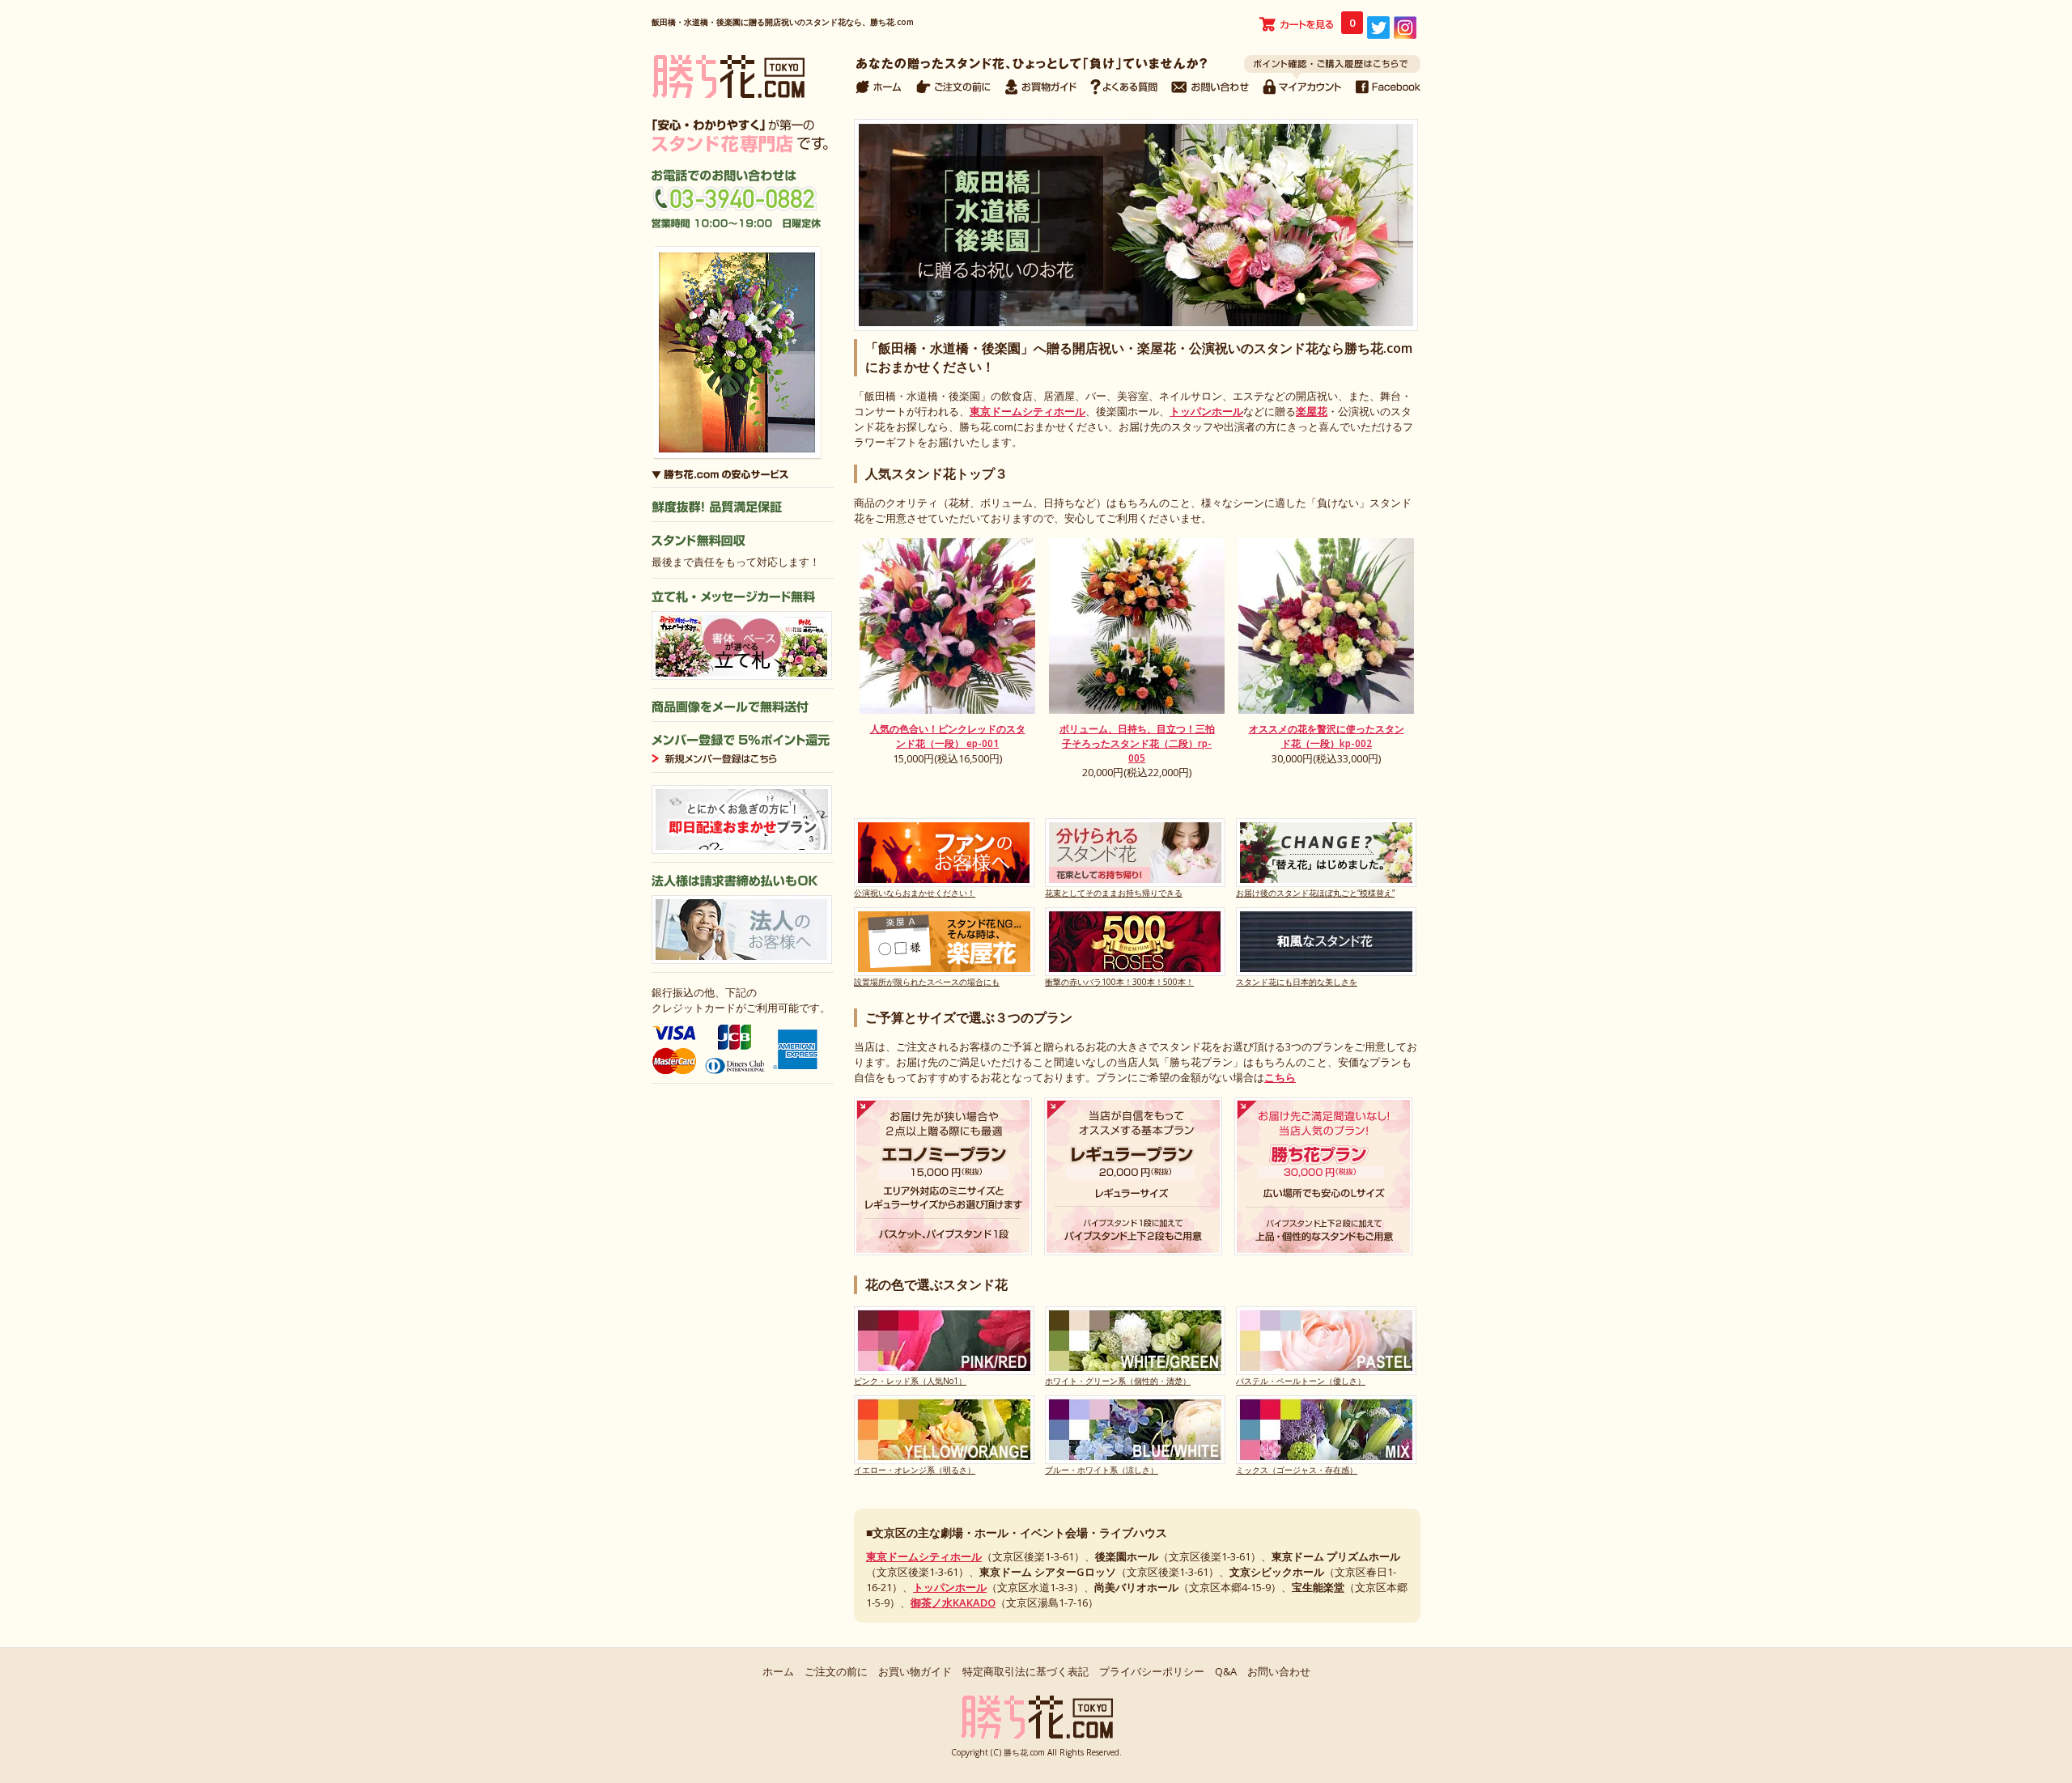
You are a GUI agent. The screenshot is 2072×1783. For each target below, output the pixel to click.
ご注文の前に (836, 1671)
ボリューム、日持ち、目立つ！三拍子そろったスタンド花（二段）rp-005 (1137, 743)
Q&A (1226, 1671)
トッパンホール (1206, 411)
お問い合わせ (1279, 1671)
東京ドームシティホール (1028, 411)
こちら (1280, 1077)
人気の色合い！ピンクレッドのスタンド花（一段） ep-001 (948, 736)
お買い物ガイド (915, 1671)
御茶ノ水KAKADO (953, 1603)
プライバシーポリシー (1152, 1671)
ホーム (778, 1671)
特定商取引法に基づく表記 (1025, 1671)
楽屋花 (1312, 411)
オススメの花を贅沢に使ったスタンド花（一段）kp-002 (1327, 736)
